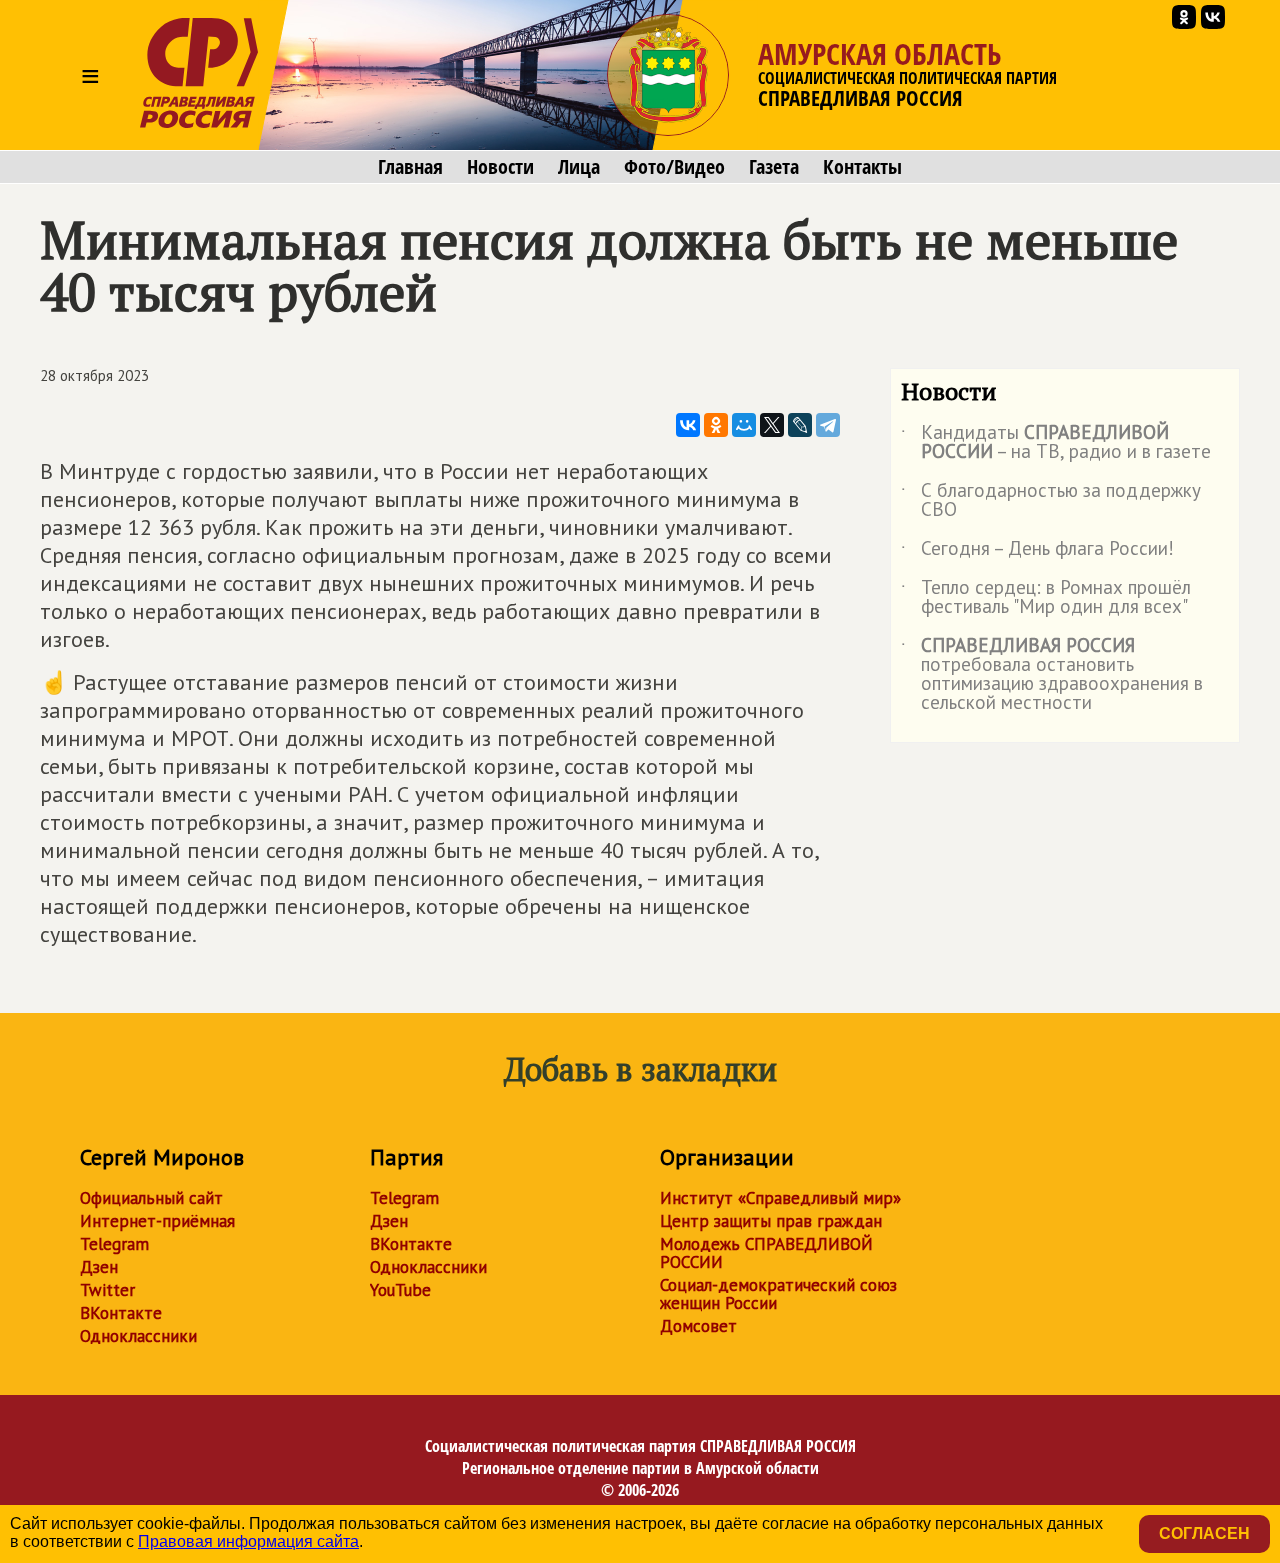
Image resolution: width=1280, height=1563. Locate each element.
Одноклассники (138, 1336)
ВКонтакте (121, 1313)
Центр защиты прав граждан (771, 1221)
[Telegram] (828, 425)
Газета (774, 167)
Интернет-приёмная (157, 1221)
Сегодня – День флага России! (1037, 552)
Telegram (114, 1244)
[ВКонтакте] (688, 425)
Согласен (1204, 1533)
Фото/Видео (674, 167)
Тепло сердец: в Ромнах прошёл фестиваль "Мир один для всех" (1046, 598)
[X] (772, 425)
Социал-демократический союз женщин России (778, 1294)
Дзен (99, 1267)
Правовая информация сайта (248, 1541)
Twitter (107, 1290)
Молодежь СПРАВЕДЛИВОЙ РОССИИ (766, 1253)
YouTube (400, 1290)
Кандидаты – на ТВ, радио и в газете (1056, 443)
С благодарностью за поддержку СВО (1051, 501)
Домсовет (698, 1326)
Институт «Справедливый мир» (780, 1198)
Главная (410, 167)
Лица (579, 167)
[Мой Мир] (744, 425)
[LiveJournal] (800, 425)
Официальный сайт (151, 1198)
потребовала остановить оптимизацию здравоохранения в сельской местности (1052, 675)
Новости (500, 167)
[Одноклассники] (716, 425)
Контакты (862, 167)
